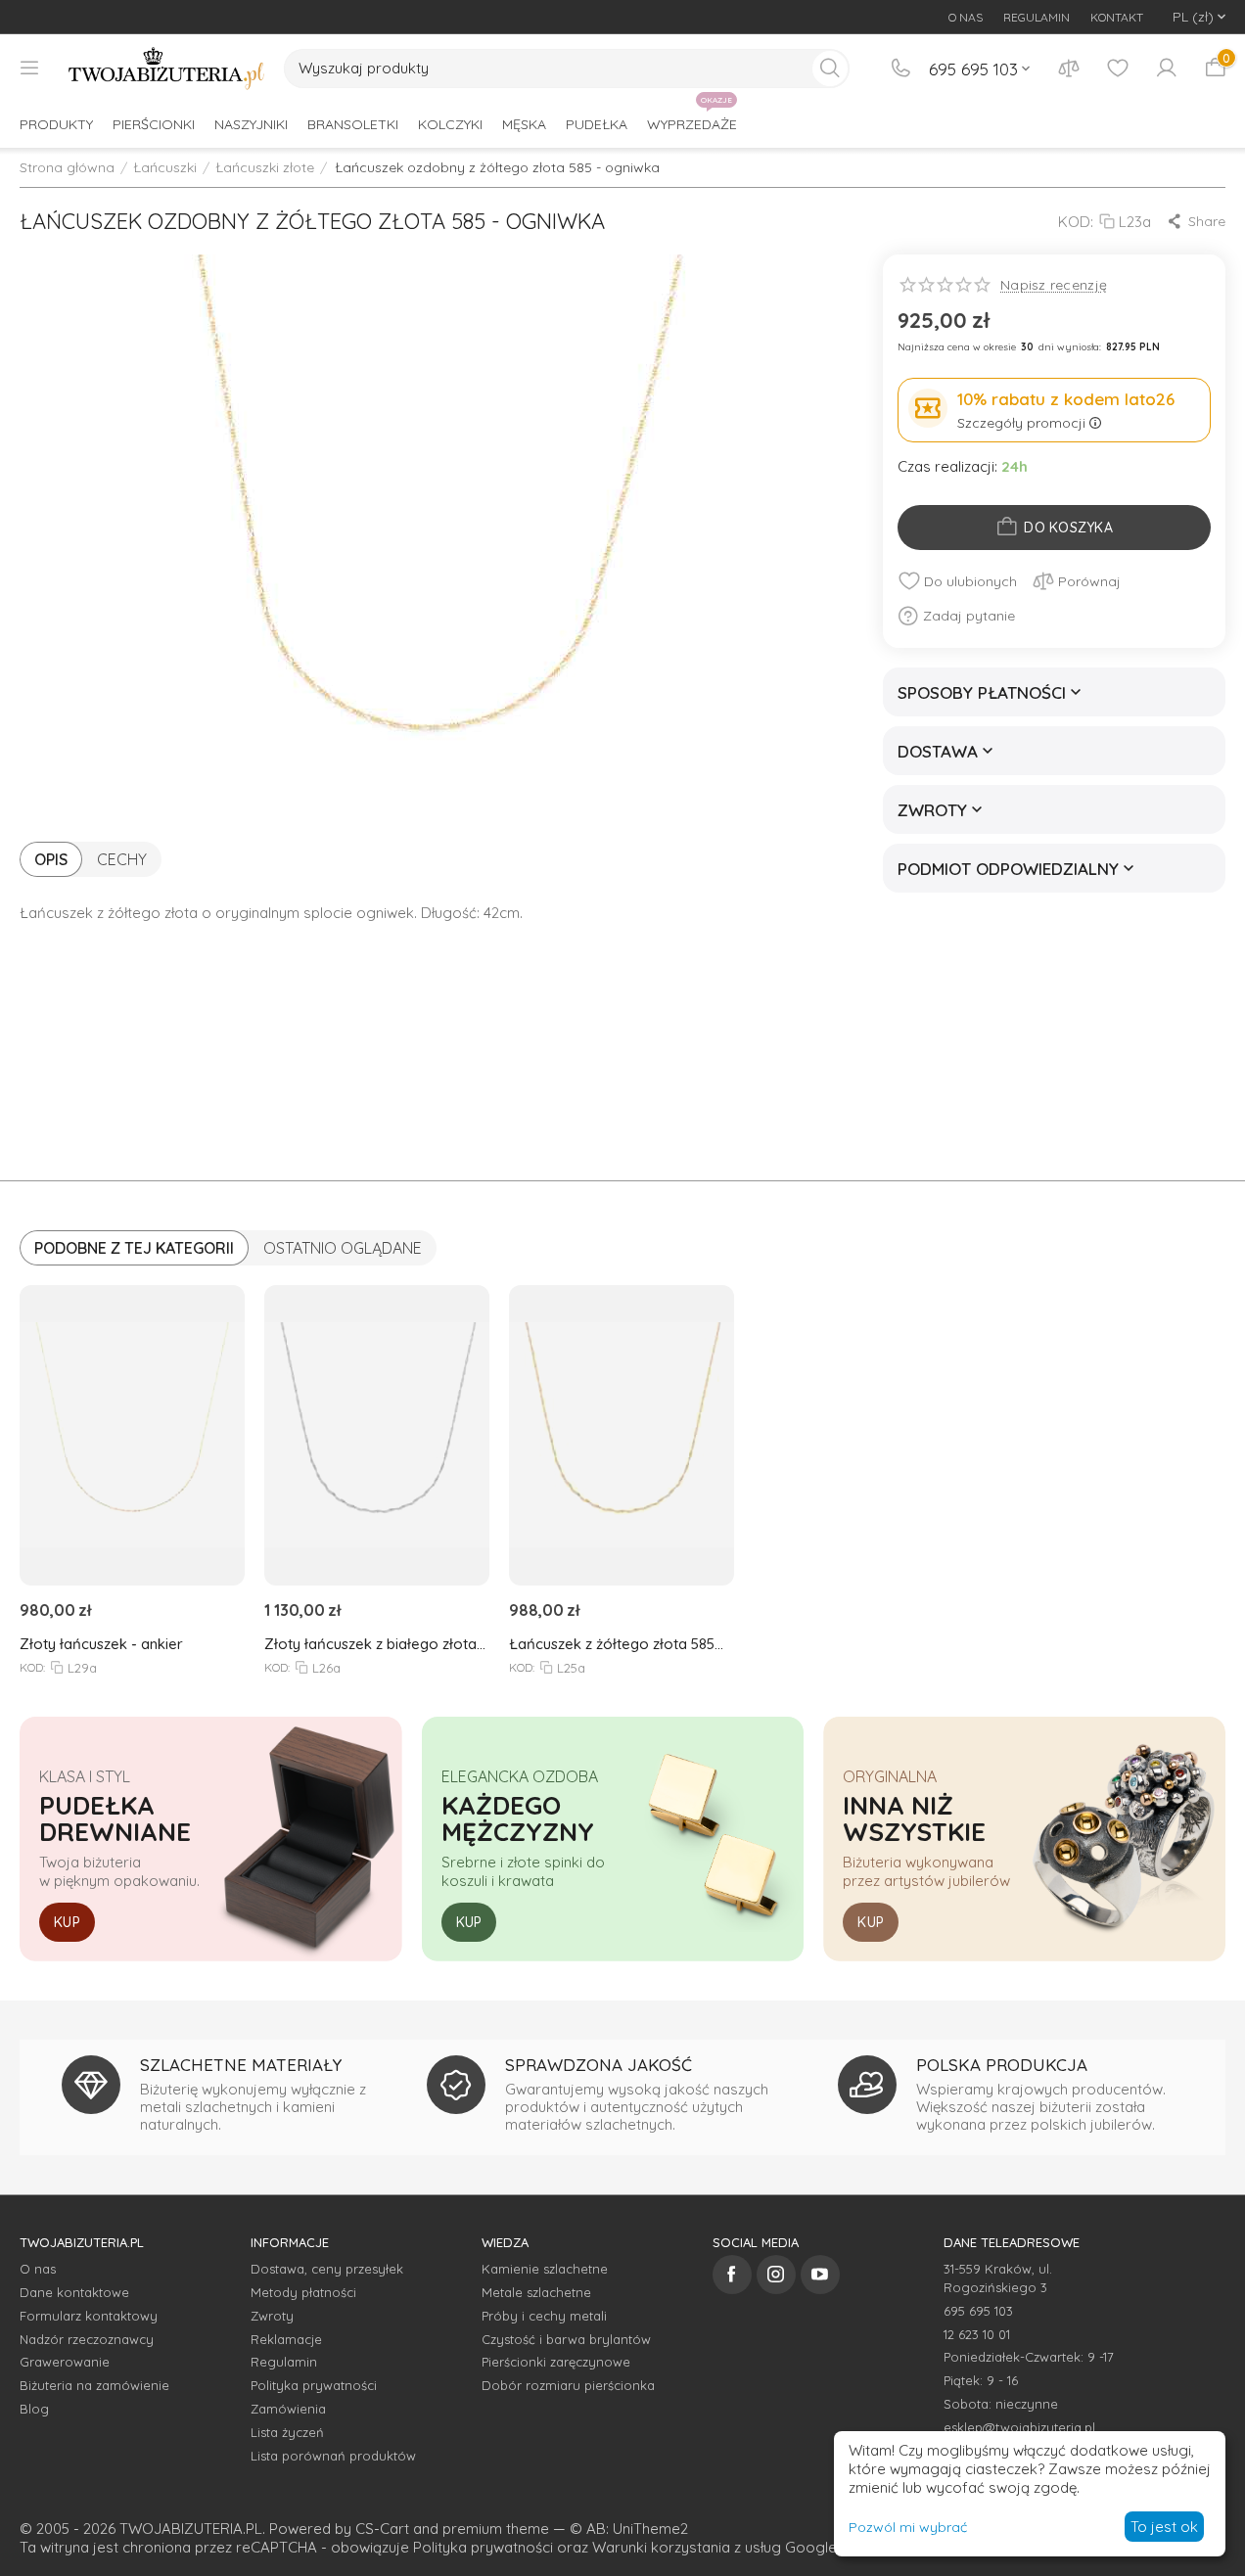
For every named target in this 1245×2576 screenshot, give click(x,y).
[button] (1196, 221)
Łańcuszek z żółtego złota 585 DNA (612, 1644)
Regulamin (284, 2362)
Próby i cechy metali (544, 2316)
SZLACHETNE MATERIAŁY (241, 2065)
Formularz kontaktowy (89, 2316)
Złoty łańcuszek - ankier (101, 1644)
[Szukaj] (830, 69)
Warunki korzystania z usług (687, 2547)
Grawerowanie (65, 2362)
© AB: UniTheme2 (629, 2529)
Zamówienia (288, 2409)
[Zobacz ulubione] (1118, 69)
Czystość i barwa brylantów (566, 2339)
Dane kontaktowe (74, 2292)
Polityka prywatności (314, 2385)
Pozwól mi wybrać (908, 2527)
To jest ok (1164, 2527)
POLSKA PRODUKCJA (1002, 2065)
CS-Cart (382, 2529)
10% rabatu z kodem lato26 (1066, 399)
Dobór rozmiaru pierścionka (568, 2385)
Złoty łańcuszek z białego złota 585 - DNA (370, 1644)
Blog (34, 2409)
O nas (38, 2269)
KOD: (1076, 222)
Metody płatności (303, 2292)
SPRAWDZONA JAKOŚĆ (599, 2065)
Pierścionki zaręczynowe (556, 2362)
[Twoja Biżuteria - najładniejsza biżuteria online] (166, 69)
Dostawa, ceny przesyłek (327, 2269)
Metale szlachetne (536, 2292)
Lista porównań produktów (333, 2456)
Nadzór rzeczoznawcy (87, 2339)
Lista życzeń (287, 2432)
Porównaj (1089, 581)
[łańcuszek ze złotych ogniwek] (432, 533)
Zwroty (272, 2316)
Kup (67, 1922)
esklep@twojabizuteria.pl (1019, 2427)
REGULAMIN (1037, 17)
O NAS (966, 17)
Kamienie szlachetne (545, 2269)
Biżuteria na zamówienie (94, 2385)
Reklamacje (286, 2339)
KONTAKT (1117, 17)
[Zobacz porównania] (1069, 69)
